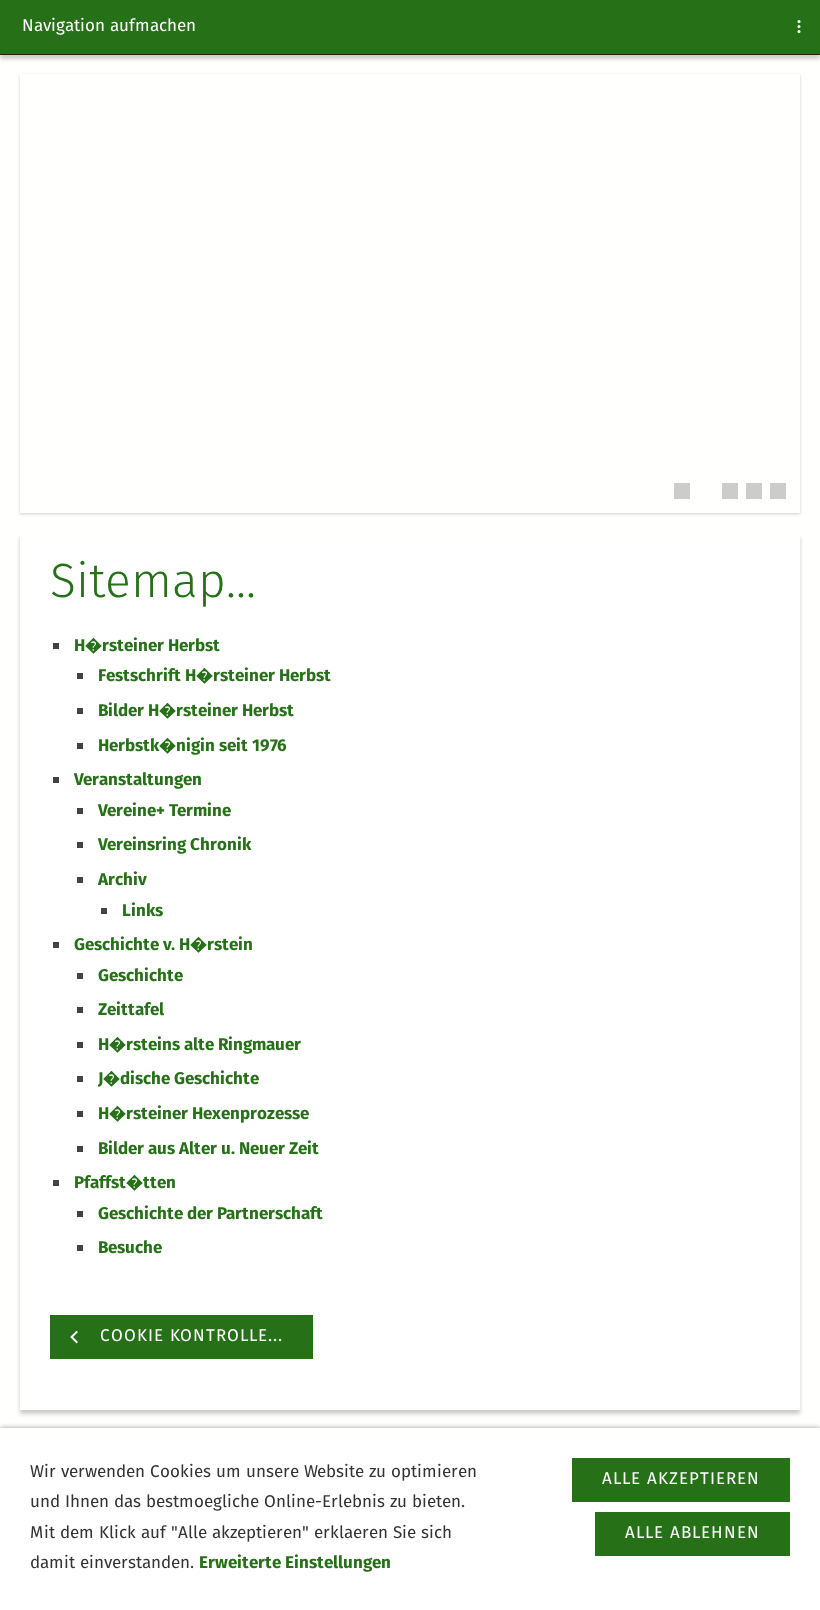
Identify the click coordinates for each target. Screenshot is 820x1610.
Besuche (130, 1248)
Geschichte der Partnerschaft (210, 1214)
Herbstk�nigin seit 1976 (192, 746)
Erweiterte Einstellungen (295, 1563)
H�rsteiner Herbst (147, 646)
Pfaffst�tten (125, 1183)
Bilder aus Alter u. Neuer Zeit (208, 1149)
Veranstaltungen (138, 780)
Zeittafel (131, 1010)
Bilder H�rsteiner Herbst (196, 711)
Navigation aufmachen (109, 26)
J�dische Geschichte (178, 1079)
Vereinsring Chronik (174, 845)
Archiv (122, 880)
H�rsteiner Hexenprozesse (203, 1114)
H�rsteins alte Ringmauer (199, 1045)
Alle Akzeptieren (681, 1479)
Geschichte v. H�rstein (163, 945)
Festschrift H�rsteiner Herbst (214, 676)
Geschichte (140, 976)
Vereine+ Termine (164, 811)
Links (142, 911)
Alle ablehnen (692, 1533)
